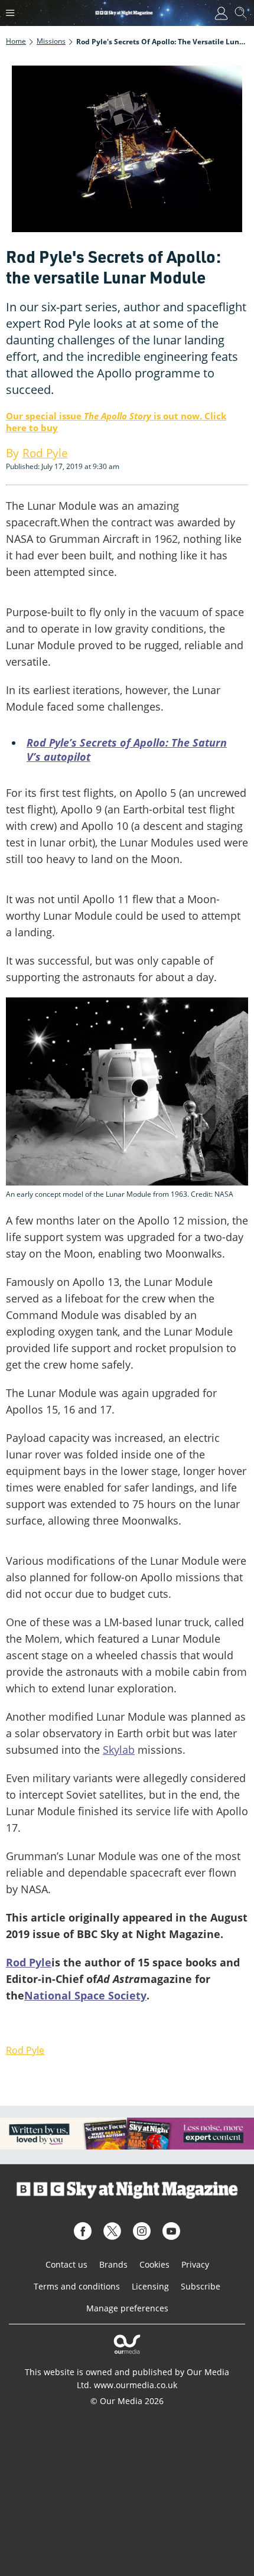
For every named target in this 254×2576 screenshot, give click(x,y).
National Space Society (85, 1995)
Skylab (119, 1750)
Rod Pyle (29, 1962)
